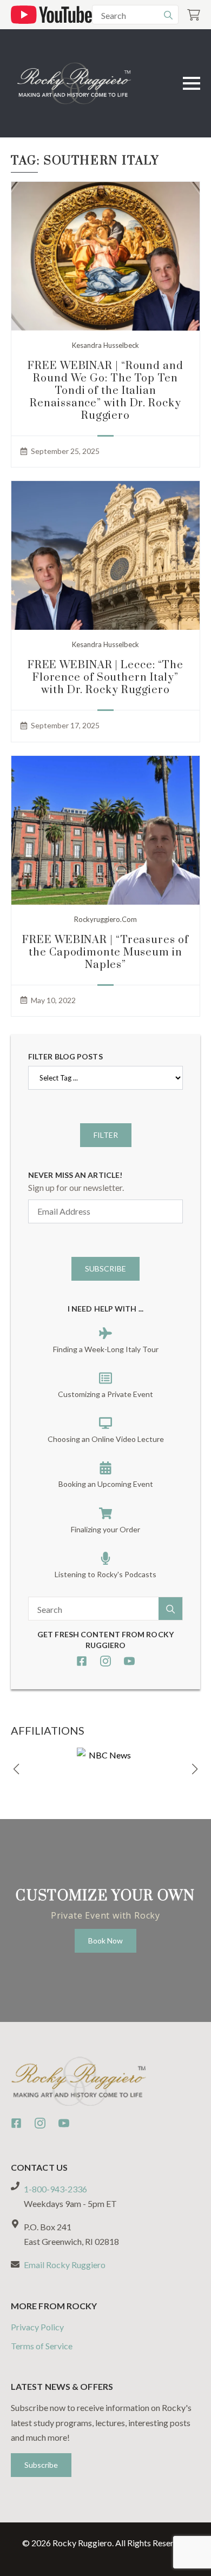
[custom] (82, 1661)
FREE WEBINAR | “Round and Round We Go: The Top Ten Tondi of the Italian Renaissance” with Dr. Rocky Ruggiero (105, 391)
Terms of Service (42, 2346)
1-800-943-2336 (55, 2189)
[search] (168, 15)
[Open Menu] (192, 83)
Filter (106, 1135)
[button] (16, 1769)
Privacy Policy (37, 2327)
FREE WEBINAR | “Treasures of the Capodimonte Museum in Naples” (105, 953)
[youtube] (129, 1661)
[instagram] (105, 1661)
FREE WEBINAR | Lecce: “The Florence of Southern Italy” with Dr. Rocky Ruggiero (105, 678)
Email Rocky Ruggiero (65, 2265)
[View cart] (194, 15)
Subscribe (105, 1269)
